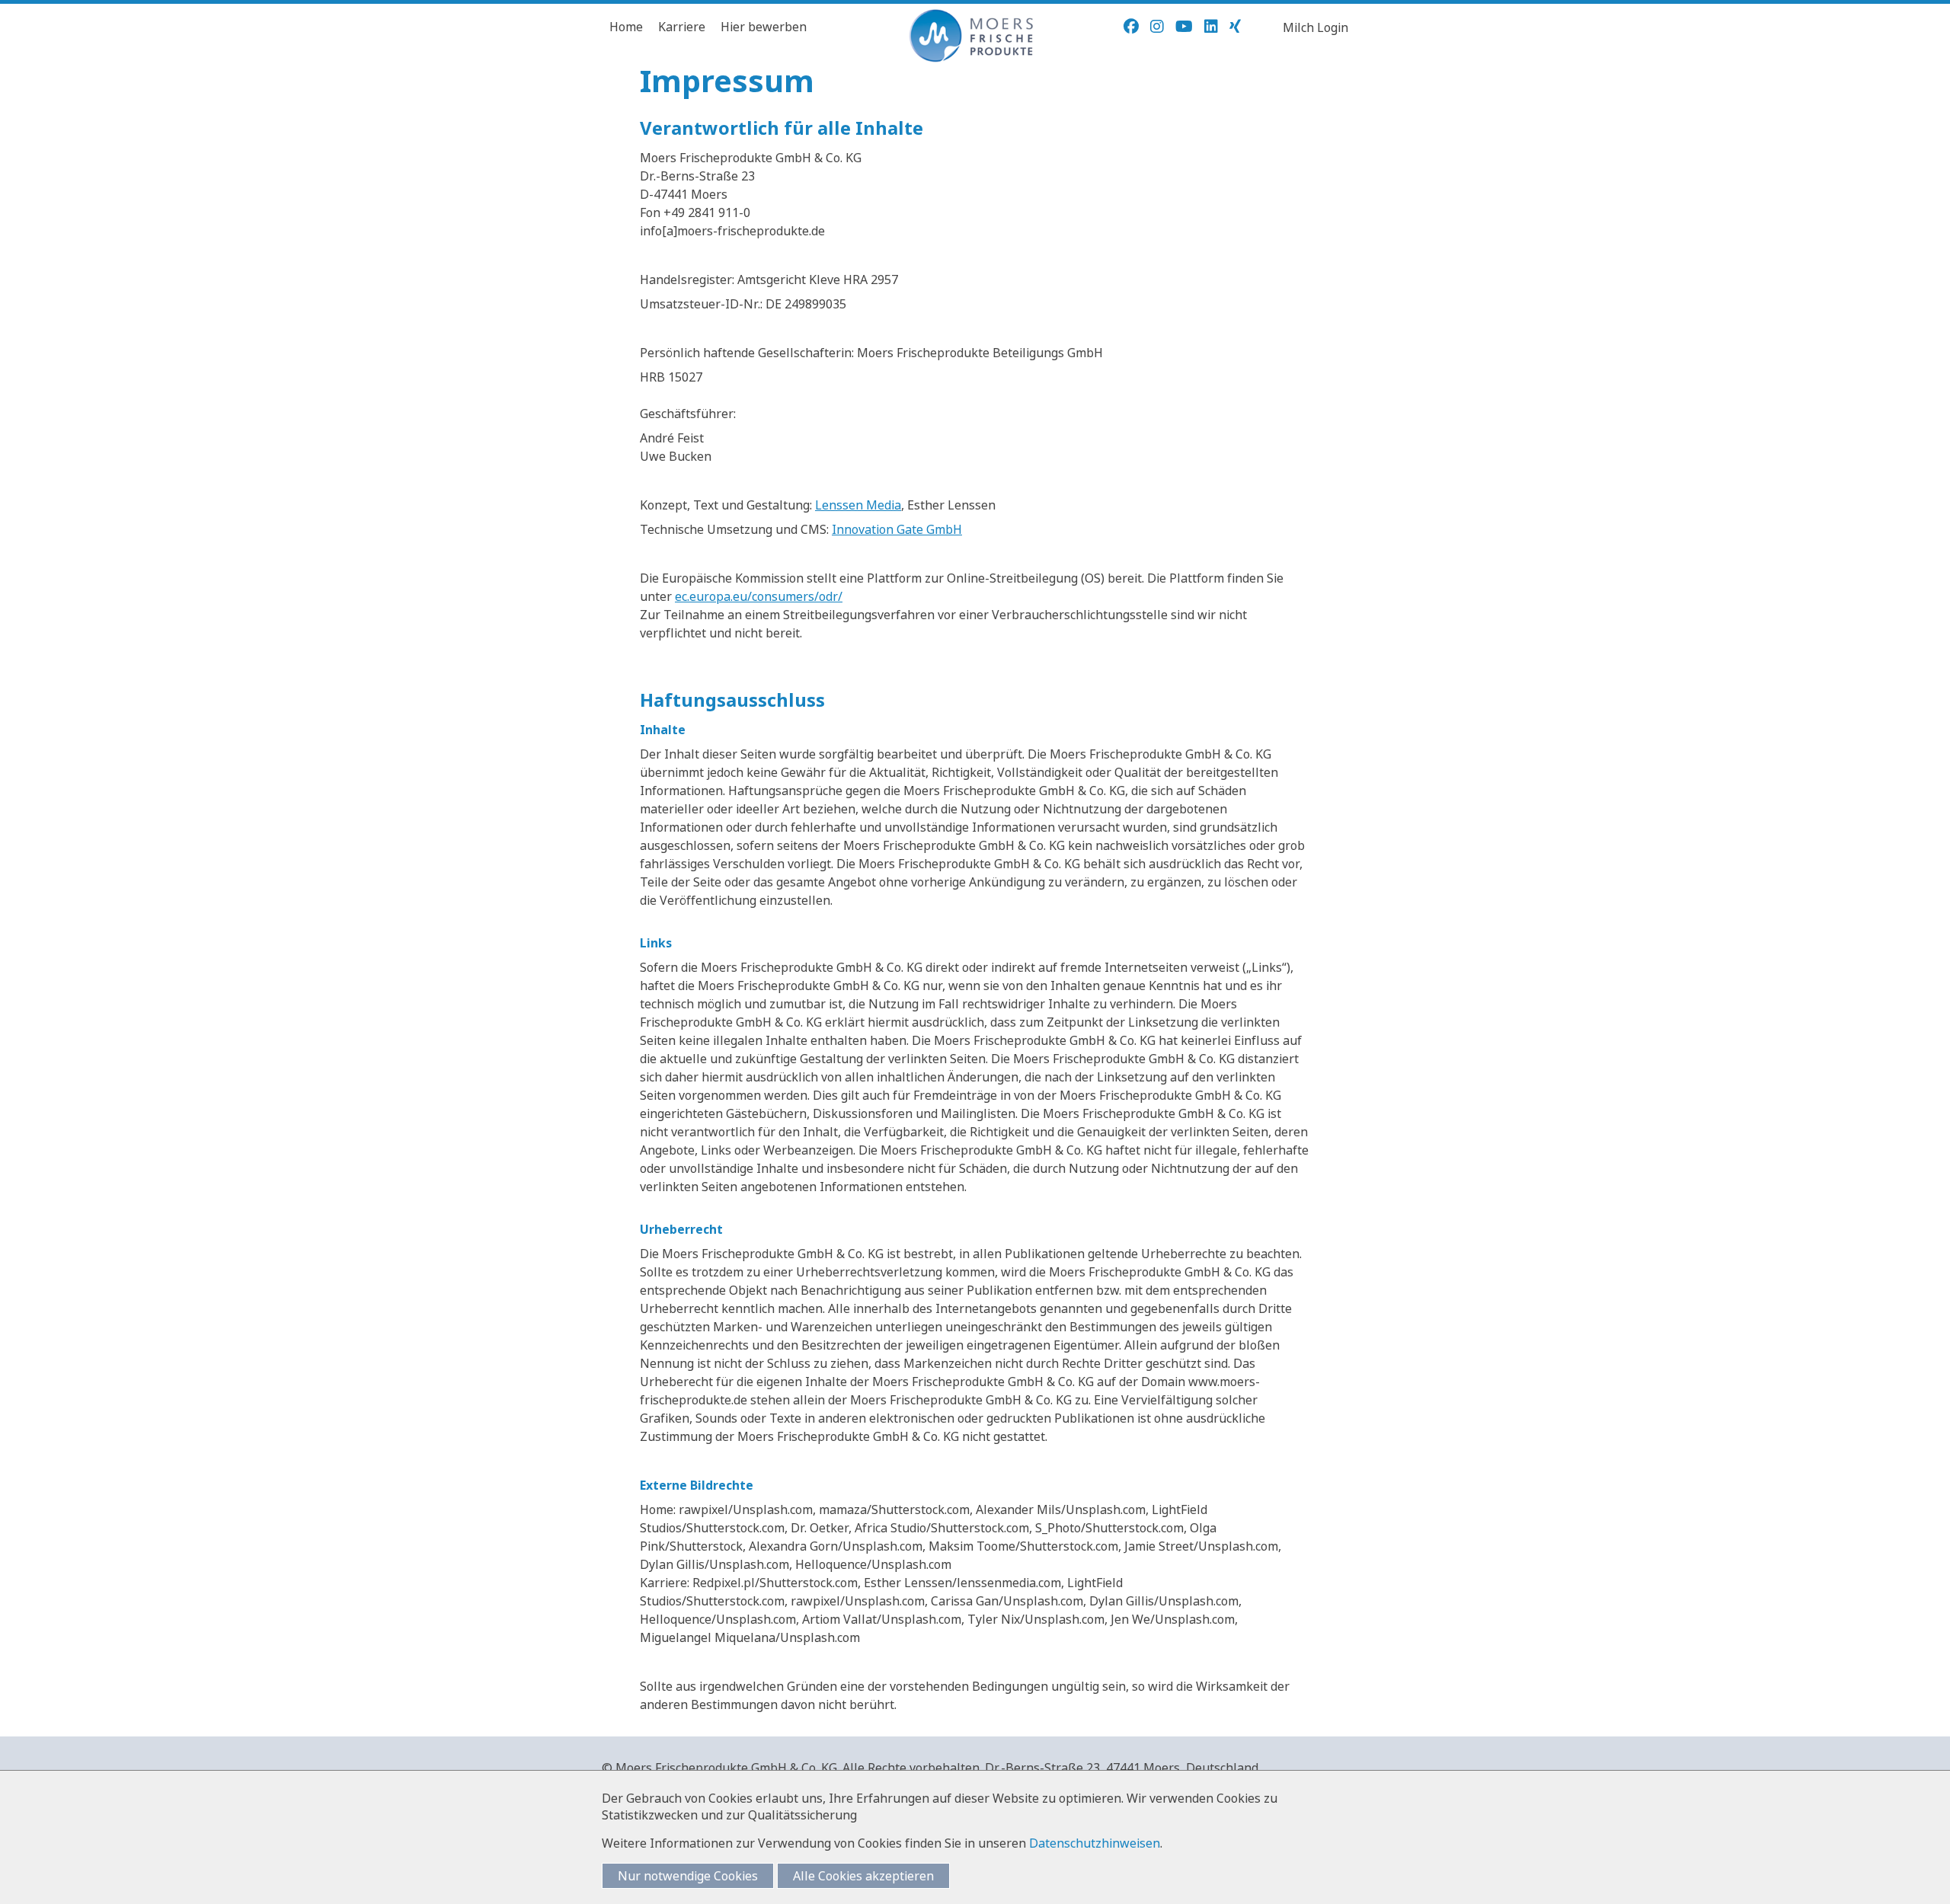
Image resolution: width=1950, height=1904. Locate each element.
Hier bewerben (764, 27)
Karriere (682, 27)
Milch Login (1315, 27)
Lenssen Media (858, 505)
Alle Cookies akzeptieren (863, 1876)
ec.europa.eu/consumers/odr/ (759, 596)
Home (626, 27)
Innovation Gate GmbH (897, 529)
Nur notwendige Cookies (688, 1876)
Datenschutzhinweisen (1095, 1843)
